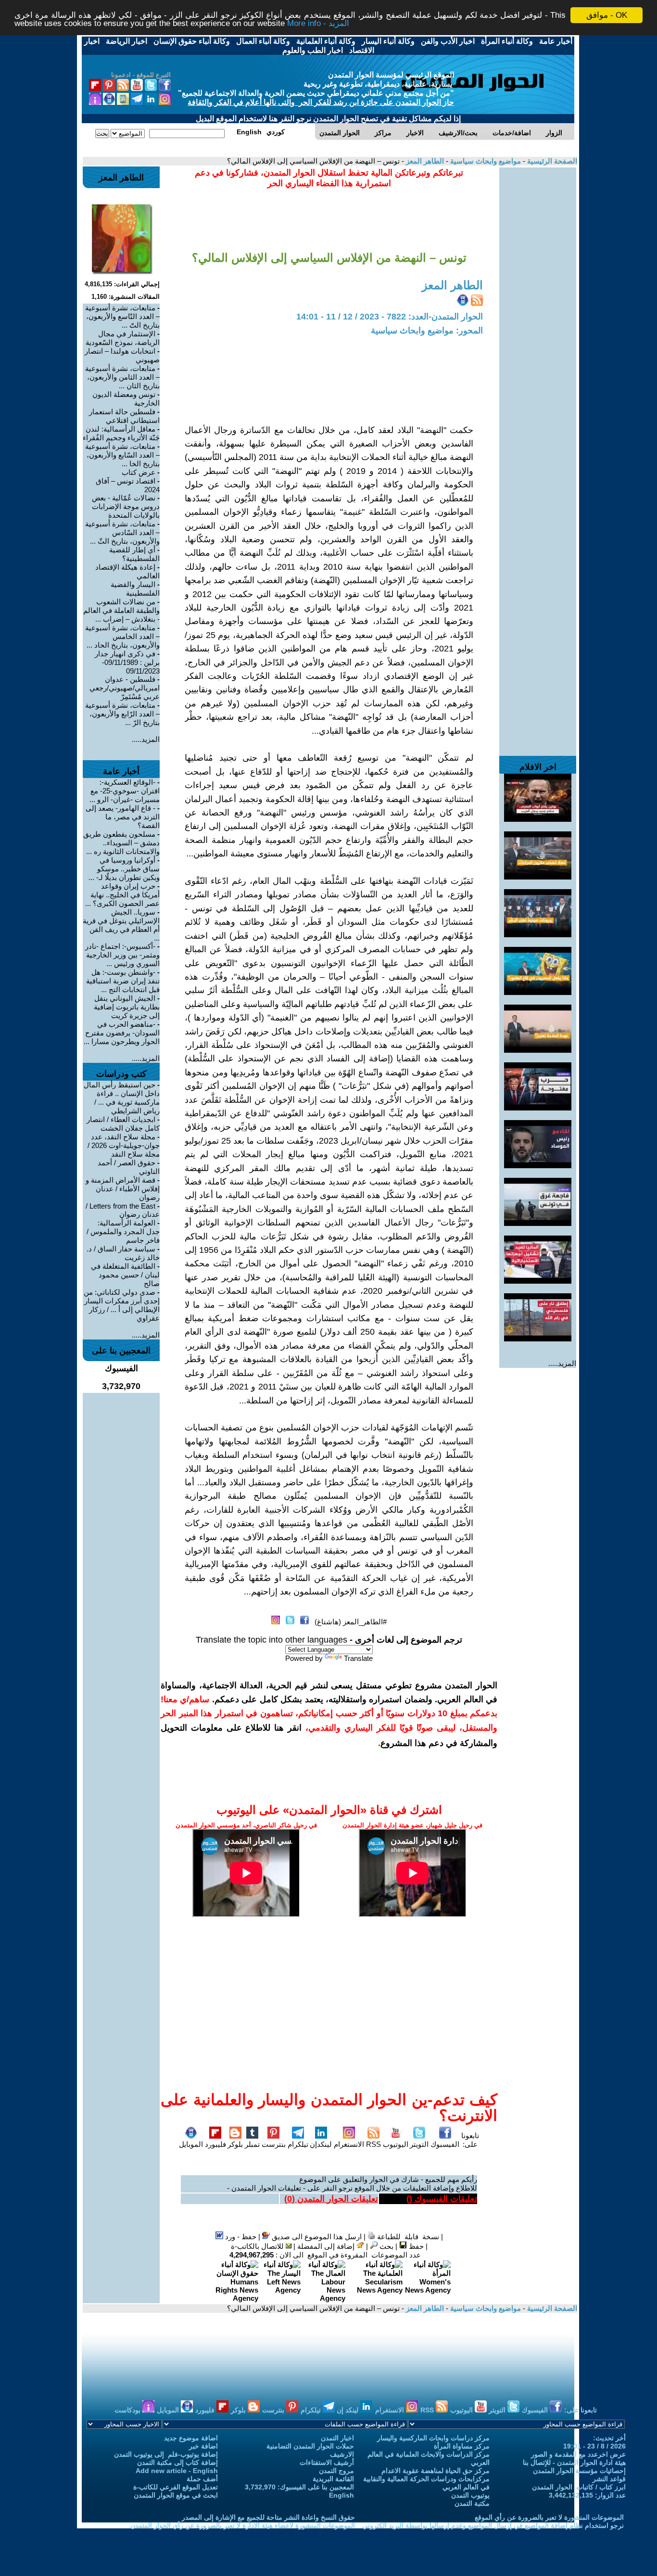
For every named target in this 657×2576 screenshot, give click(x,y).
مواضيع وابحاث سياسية (485, 161)
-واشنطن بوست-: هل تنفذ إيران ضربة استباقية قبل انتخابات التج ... (123, 981)
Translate (358, 1658)
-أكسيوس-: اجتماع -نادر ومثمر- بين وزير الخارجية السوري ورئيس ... (122, 955)
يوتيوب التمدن (470, 2495)
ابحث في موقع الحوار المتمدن (176, 2495)
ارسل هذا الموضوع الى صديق (316, 2237)
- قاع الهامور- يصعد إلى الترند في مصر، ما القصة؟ (123, 817)
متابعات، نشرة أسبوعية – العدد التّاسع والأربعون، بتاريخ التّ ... (122, 316)
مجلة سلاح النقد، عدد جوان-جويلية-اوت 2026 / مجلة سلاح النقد (124, 1145)
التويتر (419, 2144)
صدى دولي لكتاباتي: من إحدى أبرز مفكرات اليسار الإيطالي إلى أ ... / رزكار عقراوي (122, 1305)
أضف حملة (202, 2479)
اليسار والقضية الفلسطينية (135, 589)
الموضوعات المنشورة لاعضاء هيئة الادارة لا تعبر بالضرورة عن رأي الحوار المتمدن (243, 2525)
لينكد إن (348, 2410)
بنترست (274, 2144)
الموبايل (191, 2144)
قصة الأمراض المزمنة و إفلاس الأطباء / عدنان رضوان (123, 1189)
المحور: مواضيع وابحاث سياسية (427, 331)
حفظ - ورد (240, 2237)
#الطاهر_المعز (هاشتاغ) (351, 1622)
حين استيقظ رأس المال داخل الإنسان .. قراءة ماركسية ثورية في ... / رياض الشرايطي (122, 1098)
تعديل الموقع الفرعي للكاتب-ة (176, 2487)
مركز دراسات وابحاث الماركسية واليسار (433, 2438)
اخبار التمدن (337, 2438)
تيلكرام (298, 2144)
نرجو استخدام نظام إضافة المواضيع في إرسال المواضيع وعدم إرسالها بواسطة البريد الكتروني (493, 2525)
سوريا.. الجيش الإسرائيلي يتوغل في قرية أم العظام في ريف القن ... (121, 925)
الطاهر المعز (424, 161)
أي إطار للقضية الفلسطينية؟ (134, 554)
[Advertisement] (538, 312)
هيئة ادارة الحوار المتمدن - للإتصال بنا (574, 2462)
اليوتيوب (396, 2144)
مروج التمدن (336, 2471)
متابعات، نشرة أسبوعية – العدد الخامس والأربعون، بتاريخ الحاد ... (122, 636)
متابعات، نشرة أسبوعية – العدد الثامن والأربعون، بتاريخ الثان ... (122, 377)
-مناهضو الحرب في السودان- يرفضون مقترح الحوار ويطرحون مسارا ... (122, 1033)
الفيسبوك (445, 2144)
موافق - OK (607, 15)
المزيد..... (562, 1363)
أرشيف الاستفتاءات (327, 2462)
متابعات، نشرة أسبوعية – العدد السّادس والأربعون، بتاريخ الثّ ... (122, 532)
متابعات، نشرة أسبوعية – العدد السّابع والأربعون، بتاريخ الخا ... (122, 455)
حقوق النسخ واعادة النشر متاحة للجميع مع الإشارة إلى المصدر (268, 2517)
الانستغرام (349, 2144)
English (341, 2495)
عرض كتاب (139, 472)
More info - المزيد (318, 24)
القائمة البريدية (333, 2479)
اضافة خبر (203, 2446)
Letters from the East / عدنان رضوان (123, 1210)
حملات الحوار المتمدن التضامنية (310, 2446)
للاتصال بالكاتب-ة (258, 2246)
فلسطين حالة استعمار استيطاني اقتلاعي (124, 416)
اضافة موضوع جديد (191, 2438)
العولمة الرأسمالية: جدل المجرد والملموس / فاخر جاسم (123, 1231)
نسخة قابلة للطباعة (407, 2237)
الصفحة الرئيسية (551, 161)
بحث (385, 2246)
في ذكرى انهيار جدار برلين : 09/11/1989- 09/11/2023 (127, 662)
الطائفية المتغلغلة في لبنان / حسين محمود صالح (125, 1275)
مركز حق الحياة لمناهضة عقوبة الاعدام (436, 2471)
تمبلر (252, 2144)
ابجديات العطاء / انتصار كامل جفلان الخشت (123, 1124)
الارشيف (342, 2454)
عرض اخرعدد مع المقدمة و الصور (578, 2454)
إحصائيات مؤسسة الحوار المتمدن (579, 2471)
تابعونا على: (470, 2140)
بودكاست (128, 2410)
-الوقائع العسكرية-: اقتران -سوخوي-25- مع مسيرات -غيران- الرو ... (125, 791)
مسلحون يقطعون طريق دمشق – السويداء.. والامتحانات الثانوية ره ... (121, 843)
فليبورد (215, 2144)
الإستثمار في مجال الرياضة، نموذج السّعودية (123, 338)
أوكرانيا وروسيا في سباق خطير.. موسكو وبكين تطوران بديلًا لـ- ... (124, 869)
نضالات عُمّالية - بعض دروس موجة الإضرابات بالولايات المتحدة (126, 506)
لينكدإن (321, 2144)
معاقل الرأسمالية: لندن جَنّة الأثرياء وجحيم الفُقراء (121, 433)
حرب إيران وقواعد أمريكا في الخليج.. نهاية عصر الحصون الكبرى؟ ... (122, 895)
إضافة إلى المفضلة (327, 2246)
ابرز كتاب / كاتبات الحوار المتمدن (579, 2487)
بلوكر (235, 2144)
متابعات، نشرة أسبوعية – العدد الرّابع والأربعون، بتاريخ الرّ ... (122, 714)
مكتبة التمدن (472, 2503)
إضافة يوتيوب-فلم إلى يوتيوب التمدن (166, 2454)
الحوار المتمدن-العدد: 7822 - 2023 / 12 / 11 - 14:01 (390, 317)
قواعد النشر (609, 2479)
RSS (373, 2144)
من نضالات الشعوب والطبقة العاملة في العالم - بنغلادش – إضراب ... (121, 610)
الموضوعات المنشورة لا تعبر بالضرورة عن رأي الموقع (549, 2517)
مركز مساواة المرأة (462, 2446)
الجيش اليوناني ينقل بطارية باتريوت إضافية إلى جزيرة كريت (127, 1007)
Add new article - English (177, 2471)
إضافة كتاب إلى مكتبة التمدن (177, 2462)
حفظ (415, 2246)
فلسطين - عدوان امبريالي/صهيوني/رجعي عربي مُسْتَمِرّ (125, 688)
